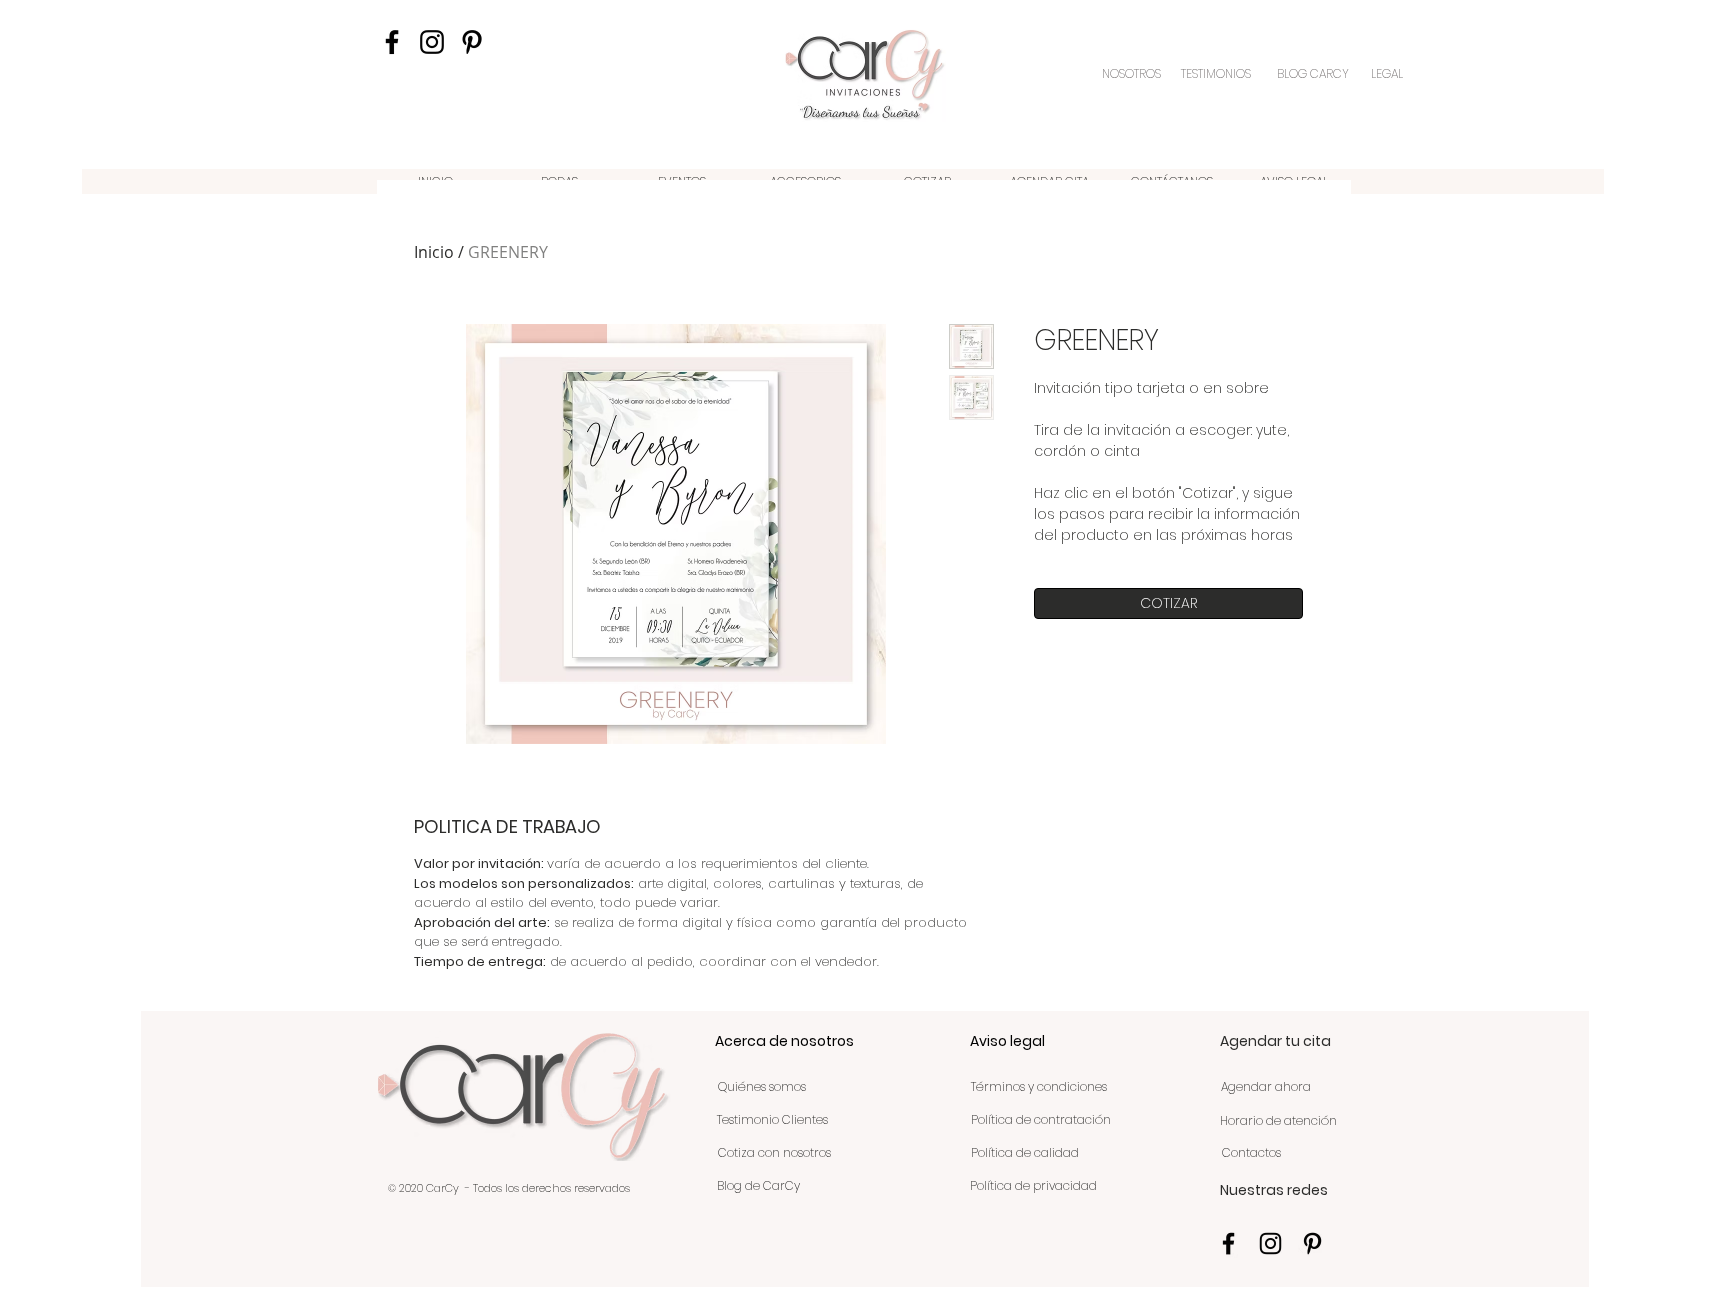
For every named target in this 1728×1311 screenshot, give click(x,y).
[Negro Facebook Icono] (392, 42)
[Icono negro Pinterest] (472, 42)
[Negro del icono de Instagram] (432, 42)
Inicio (434, 252)
